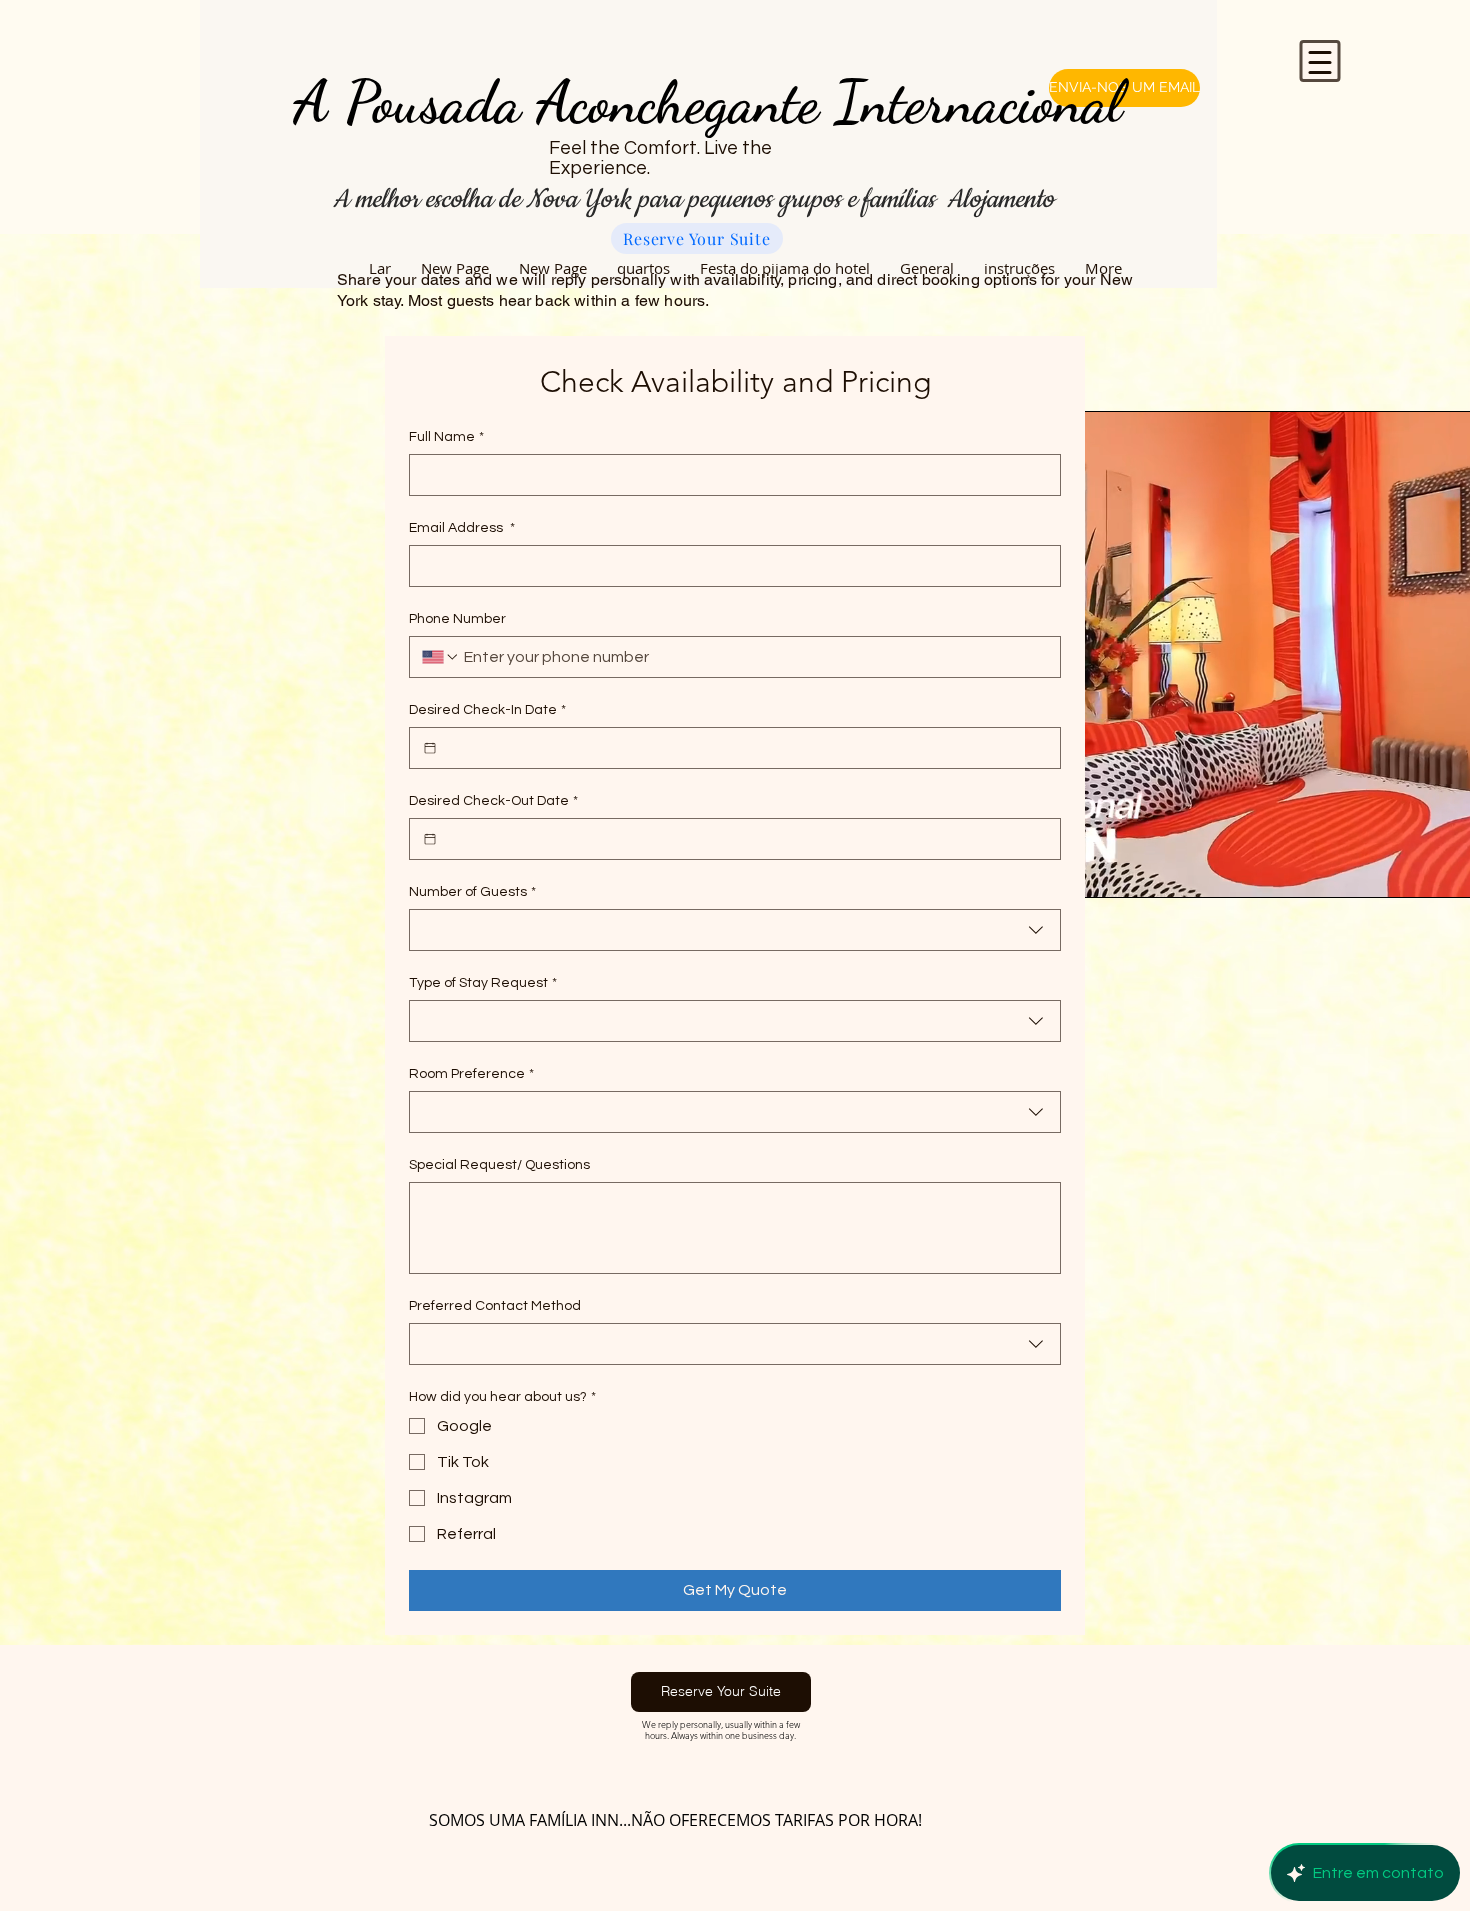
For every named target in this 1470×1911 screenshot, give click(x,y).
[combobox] (735, 930)
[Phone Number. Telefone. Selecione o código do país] (441, 657)
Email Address (462, 528)
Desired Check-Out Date (493, 801)
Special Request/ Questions (499, 1165)
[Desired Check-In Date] (430, 748)
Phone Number (457, 619)
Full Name (446, 437)
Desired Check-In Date (487, 710)
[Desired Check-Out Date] (430, 839)
